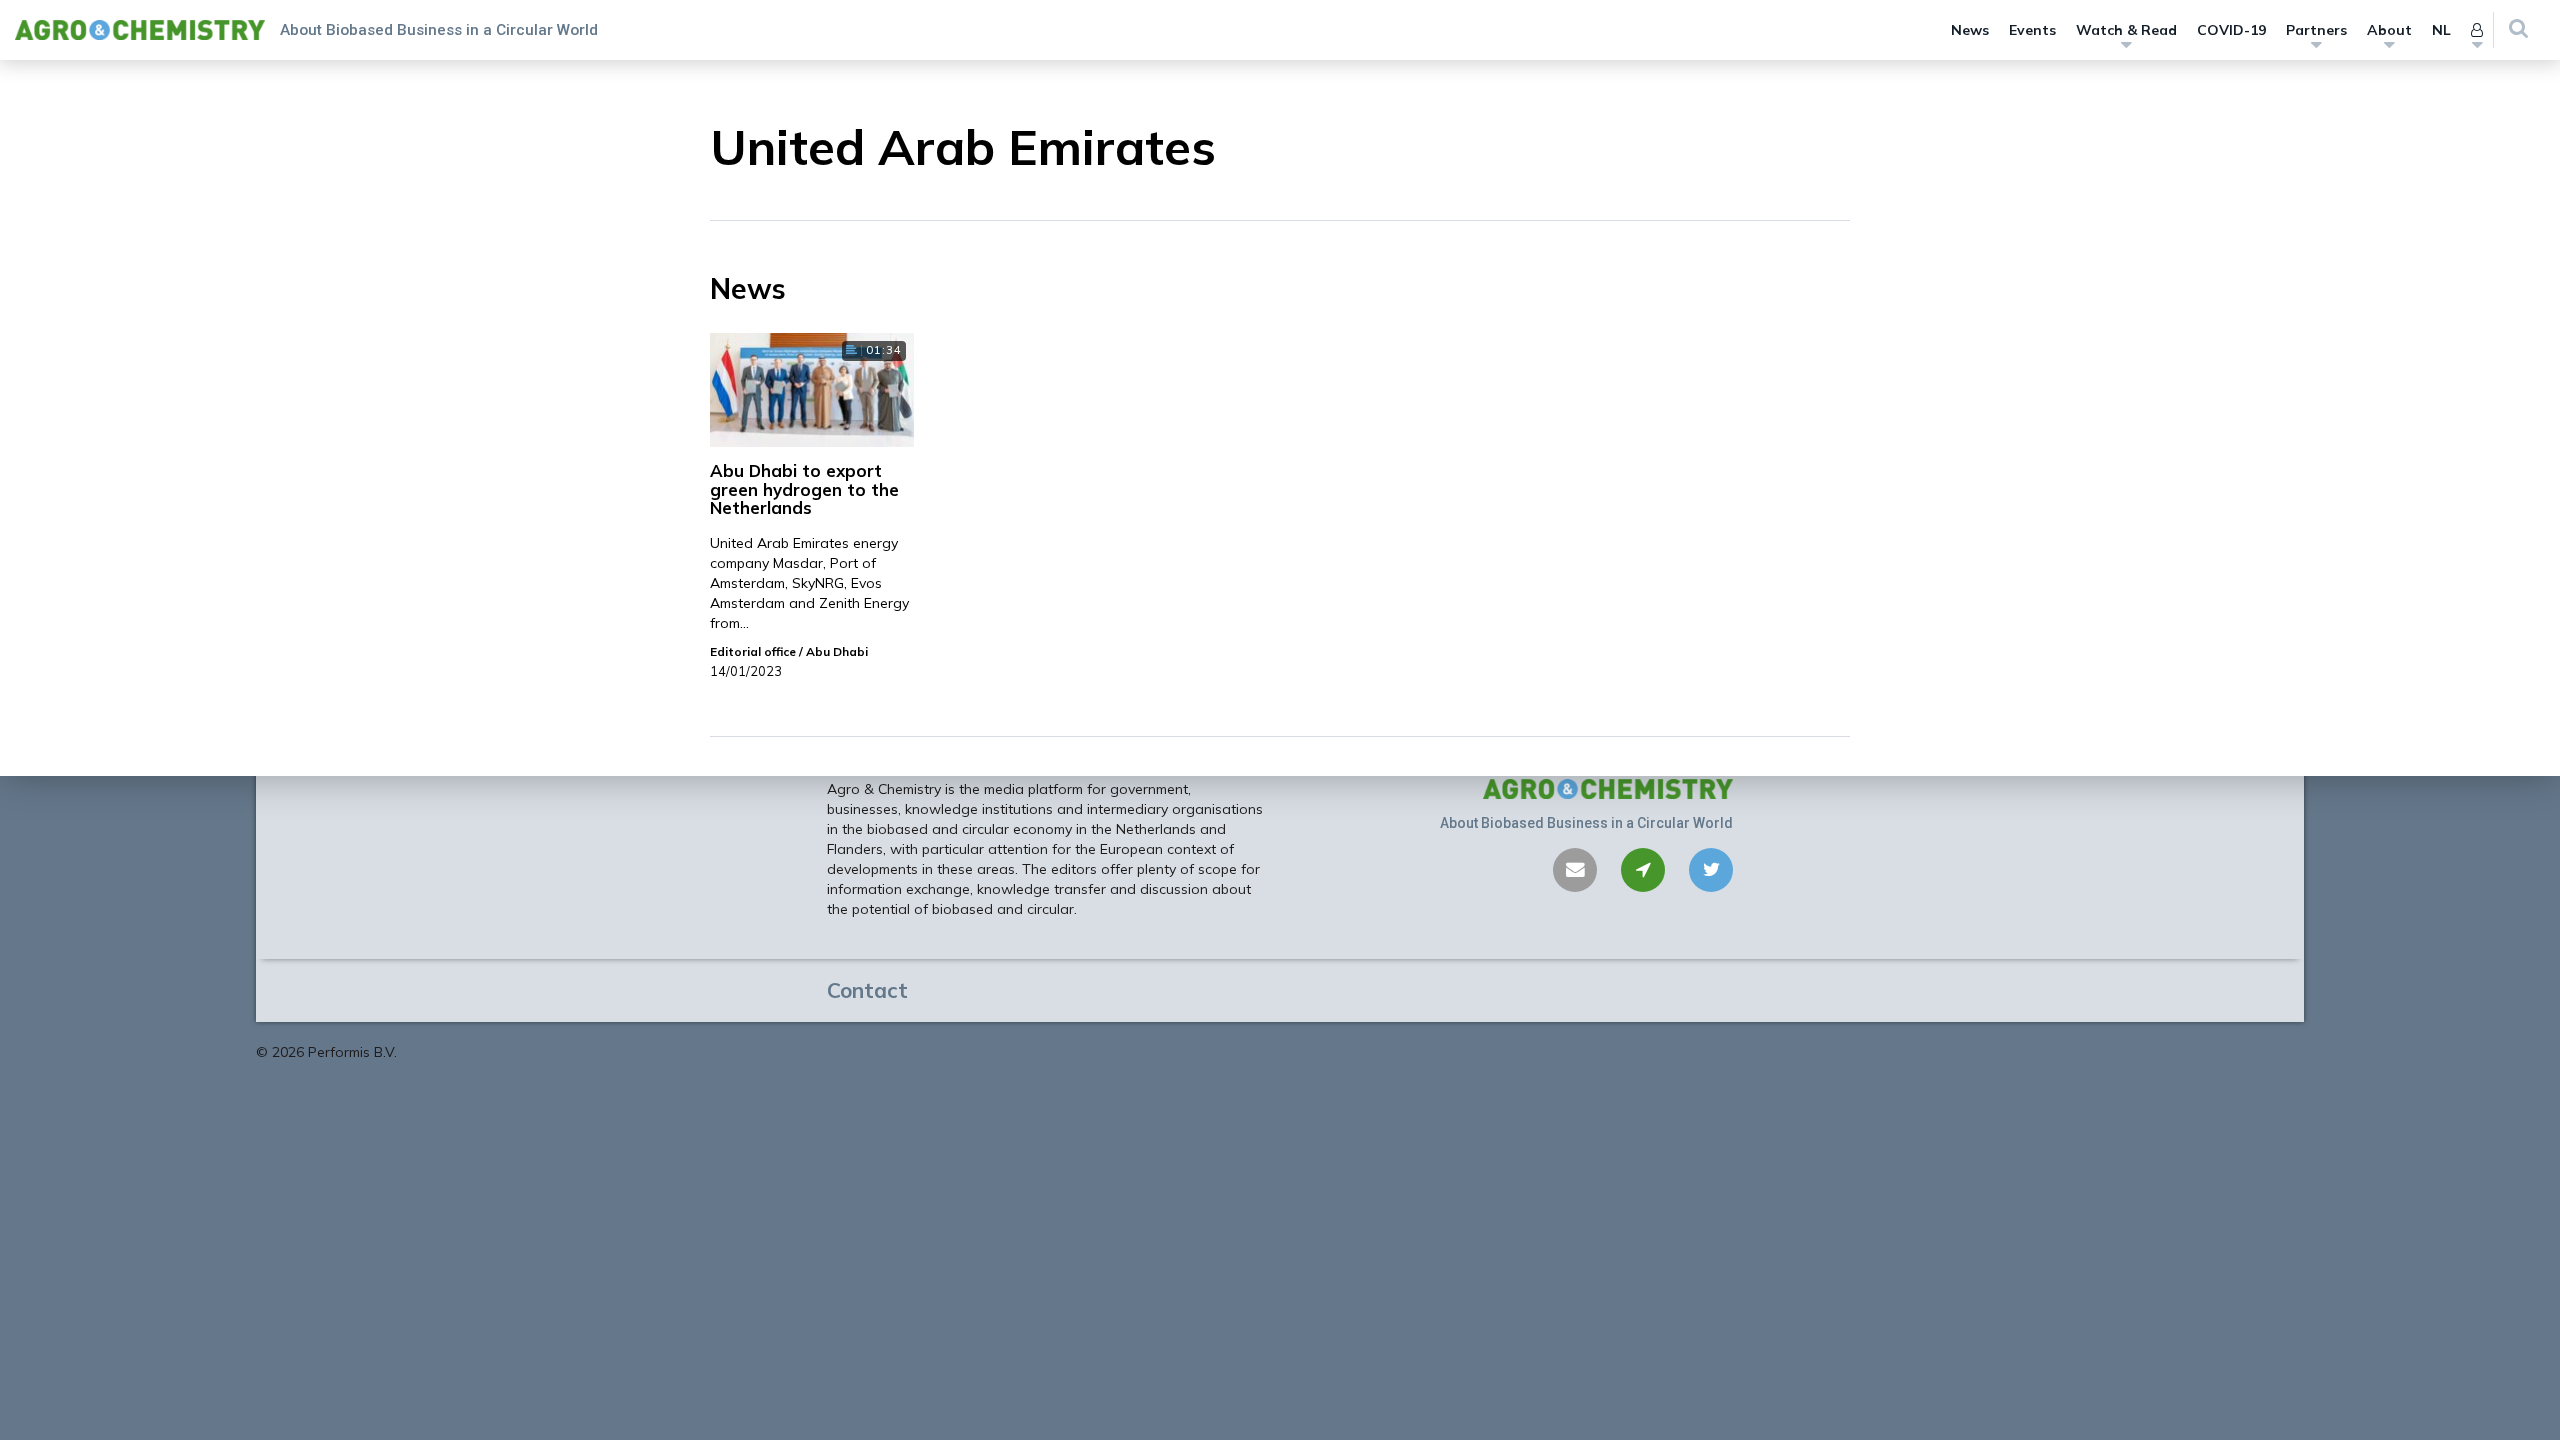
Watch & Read (2126, 30)
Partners (2316, 30)
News (1970, 30)
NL (2441, 30)
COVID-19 (2231, 30)
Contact (867, 990)
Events (2032, 30)
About (2389, 30)
